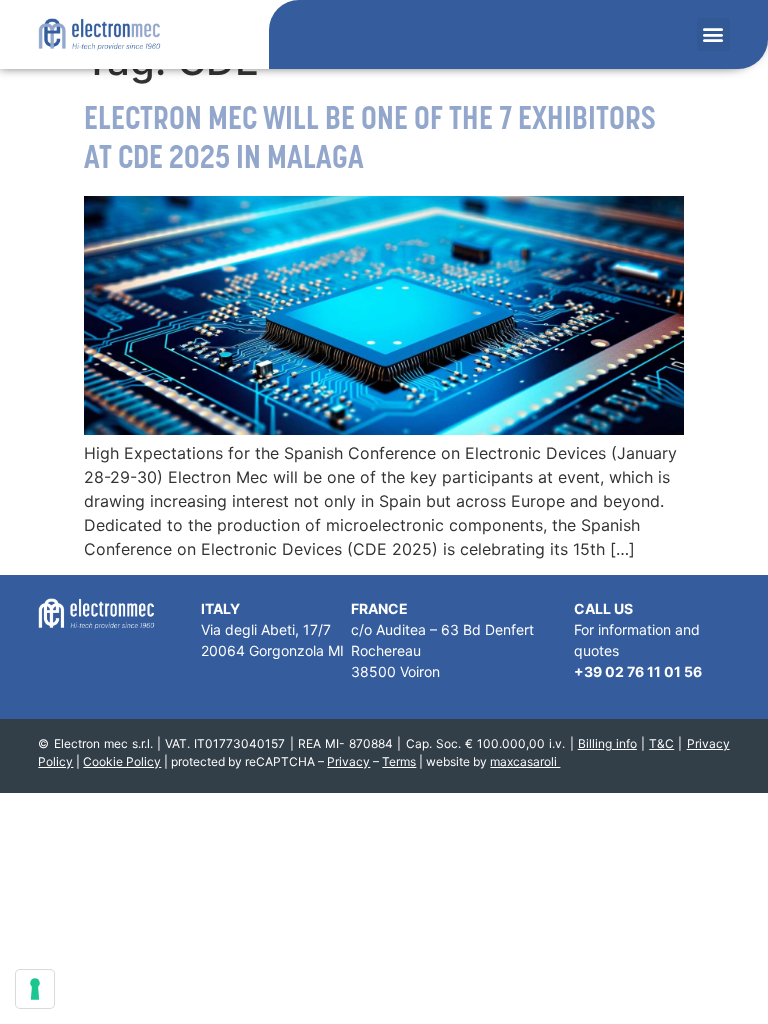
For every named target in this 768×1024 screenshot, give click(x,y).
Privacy (348, 761)
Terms (399, 761)
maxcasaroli (525, 761)
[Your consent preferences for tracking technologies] (35, 989)
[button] (713, 34)
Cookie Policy (122, 761)
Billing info (607, 743)
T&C (661, 743)
